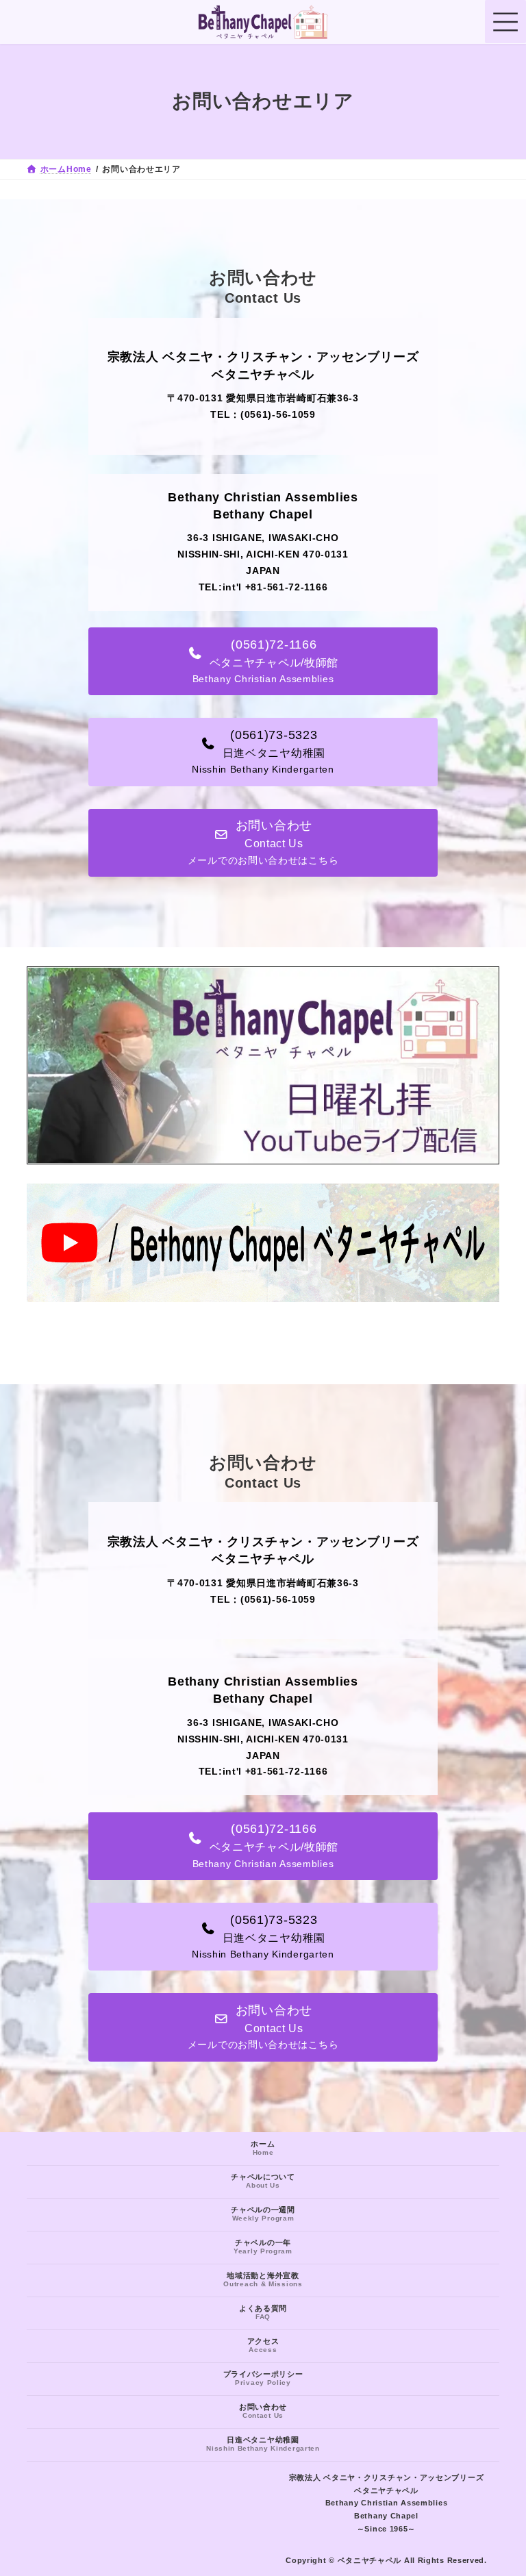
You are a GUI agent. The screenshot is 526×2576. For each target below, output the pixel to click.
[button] (263, 661)
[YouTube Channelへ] (263, 1299)
